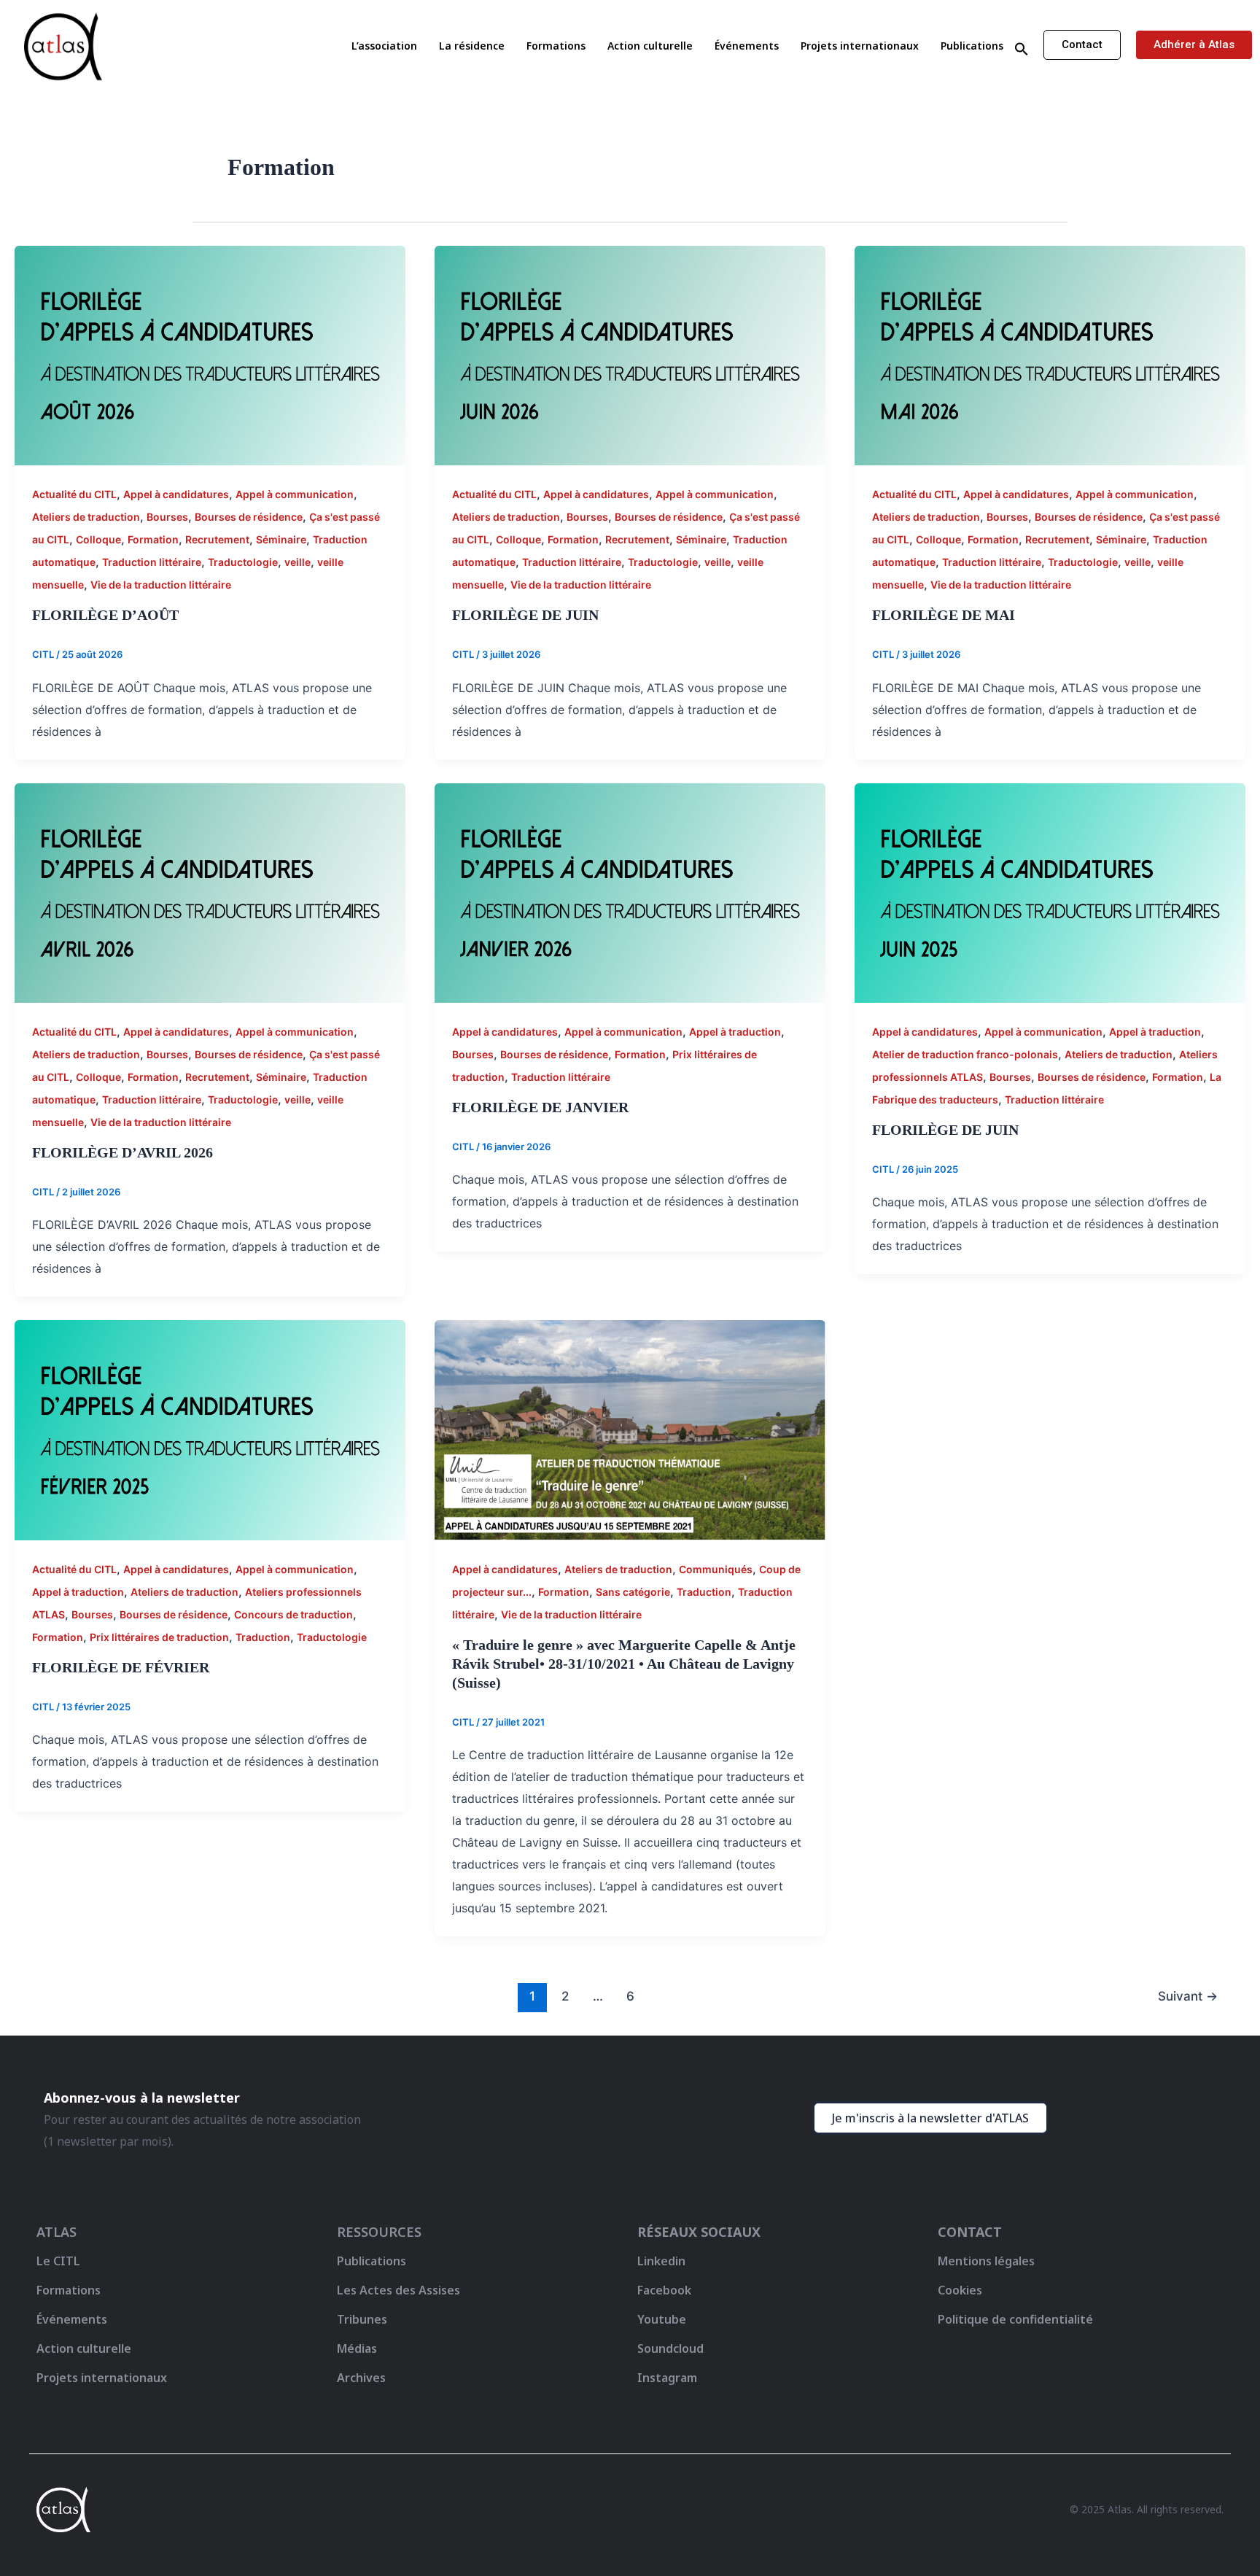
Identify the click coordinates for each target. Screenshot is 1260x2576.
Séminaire (281, 539)
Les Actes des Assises (400, 2290)
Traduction (263, 1637)
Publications (972, 46)
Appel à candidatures (176, 494)
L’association (384, 46)
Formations (556, 46)
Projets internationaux (860, 46)
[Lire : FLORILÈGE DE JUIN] (630, 354)
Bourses (167, 517)
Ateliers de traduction (86, 517)
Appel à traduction (735, 1032)
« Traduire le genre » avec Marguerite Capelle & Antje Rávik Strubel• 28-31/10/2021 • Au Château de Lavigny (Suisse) (624, 1664)
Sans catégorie (633, 1592)
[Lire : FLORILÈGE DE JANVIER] (630, 892)
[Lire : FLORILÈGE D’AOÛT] (210, 354)
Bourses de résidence (249, 517)
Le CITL (58, 2261)
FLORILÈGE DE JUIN (525, 615)
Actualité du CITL (74, 494)
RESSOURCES (379, 2232)
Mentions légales (986, 2261)
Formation (153, 539)
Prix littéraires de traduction (159, 1637)
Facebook (664, 2290)
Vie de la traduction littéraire (161, 585)
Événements (747, 46)
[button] (1022, 50)
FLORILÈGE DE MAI (944, 615)
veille (297, 562)
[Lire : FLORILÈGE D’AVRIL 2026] (210, 892)
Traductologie (243, 562)
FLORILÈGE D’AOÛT (105, 615)
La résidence (472, 46)
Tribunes (362, 2319)
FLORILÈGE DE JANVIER (540, 1107)
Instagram (667, 2378)
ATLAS (57, 2232)
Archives (361, 2378)
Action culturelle (650, 46)
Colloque (98, 539)
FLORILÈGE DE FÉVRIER (121, 1667)
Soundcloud (670, 2348)
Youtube (662, 2319)
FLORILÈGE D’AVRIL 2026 (122, 1152)
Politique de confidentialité (1015, 2319)
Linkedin (661, 2261)
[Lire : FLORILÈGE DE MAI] (1050, 354)
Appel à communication (295, 494)
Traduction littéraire (152, 562)
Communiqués (716, 1569)
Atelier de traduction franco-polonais (965, 1054)
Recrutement (217, 539)
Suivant (1188, 1996)
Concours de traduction (293, 1614)
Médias (357, 2348)
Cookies (960, 2290)
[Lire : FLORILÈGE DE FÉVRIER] (210, 1429)
